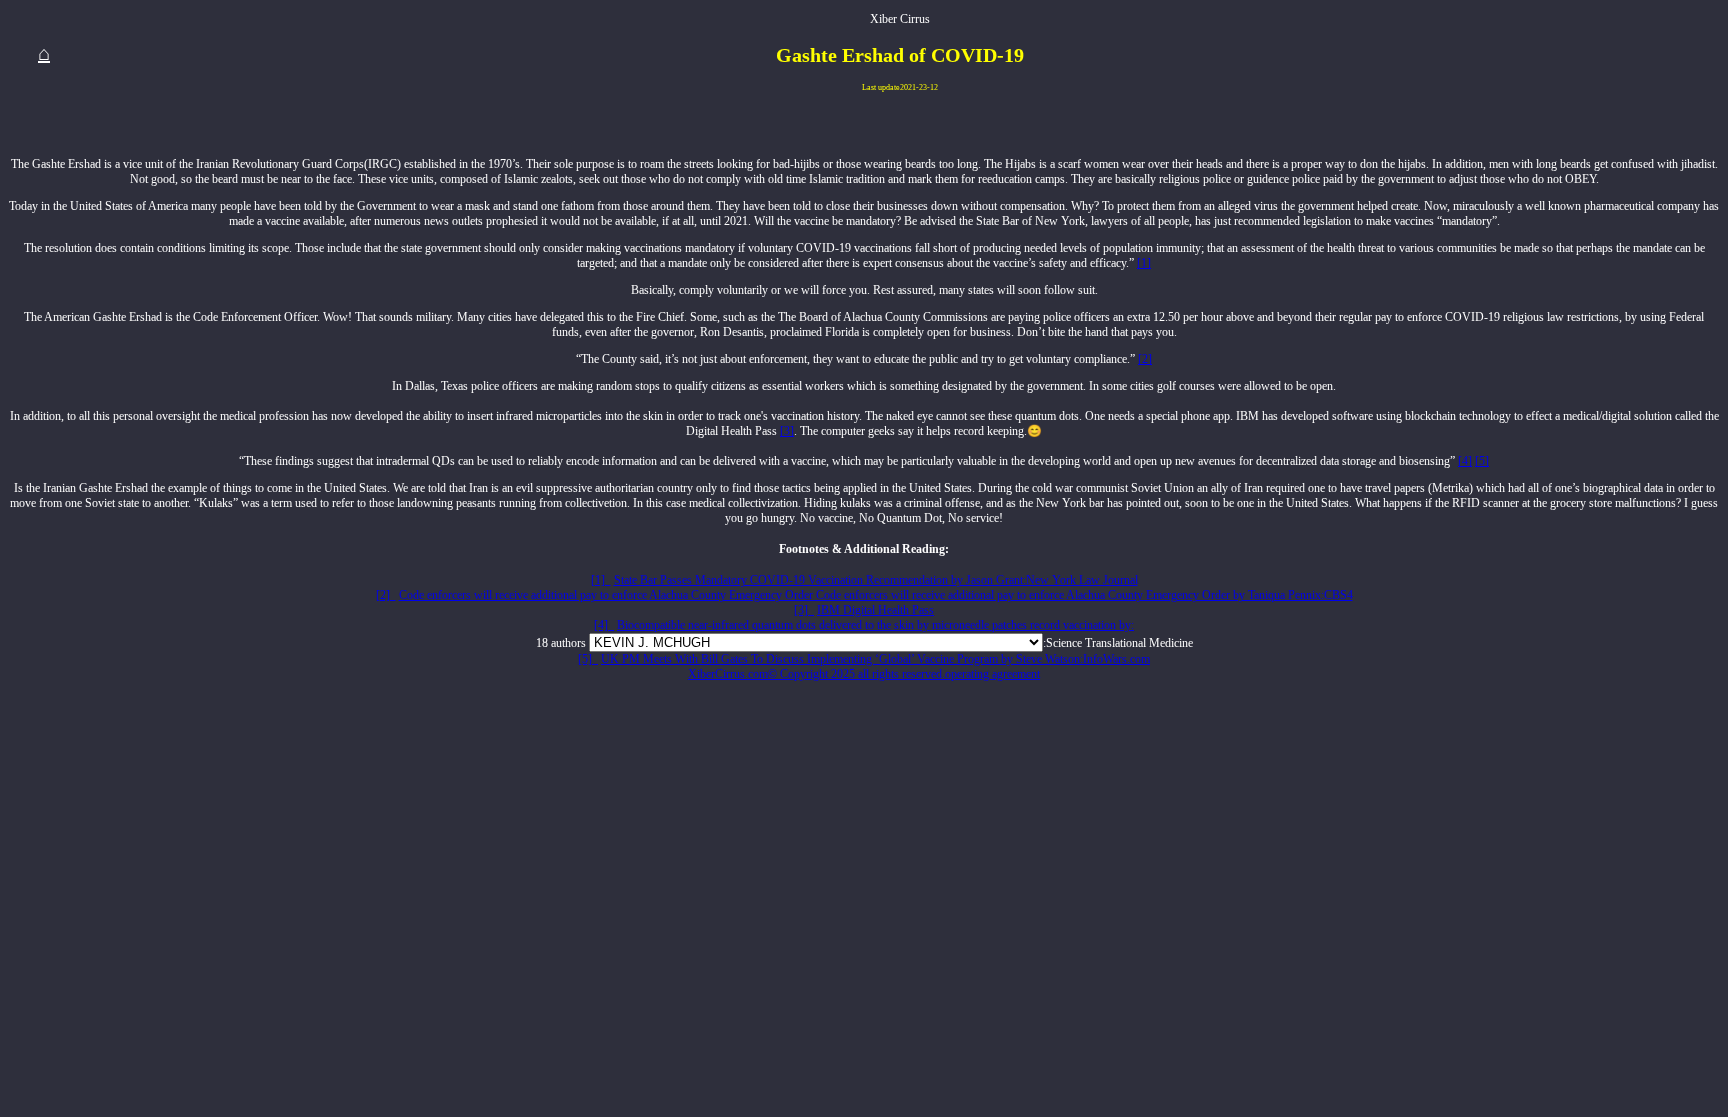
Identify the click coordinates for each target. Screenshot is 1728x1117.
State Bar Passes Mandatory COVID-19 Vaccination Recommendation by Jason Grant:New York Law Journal (876, 580)
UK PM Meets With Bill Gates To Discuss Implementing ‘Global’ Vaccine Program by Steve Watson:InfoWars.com (875, 659)
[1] (1144, 263)
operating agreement (992, 674)
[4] (1465, 461)
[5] (1482, 461)
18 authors (561, 643)
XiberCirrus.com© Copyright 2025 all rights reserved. (816, 674)
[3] (787, 431)
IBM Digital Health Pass (875, 610)
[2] (1145, 359)
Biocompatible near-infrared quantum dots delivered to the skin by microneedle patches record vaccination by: (875, 625)
